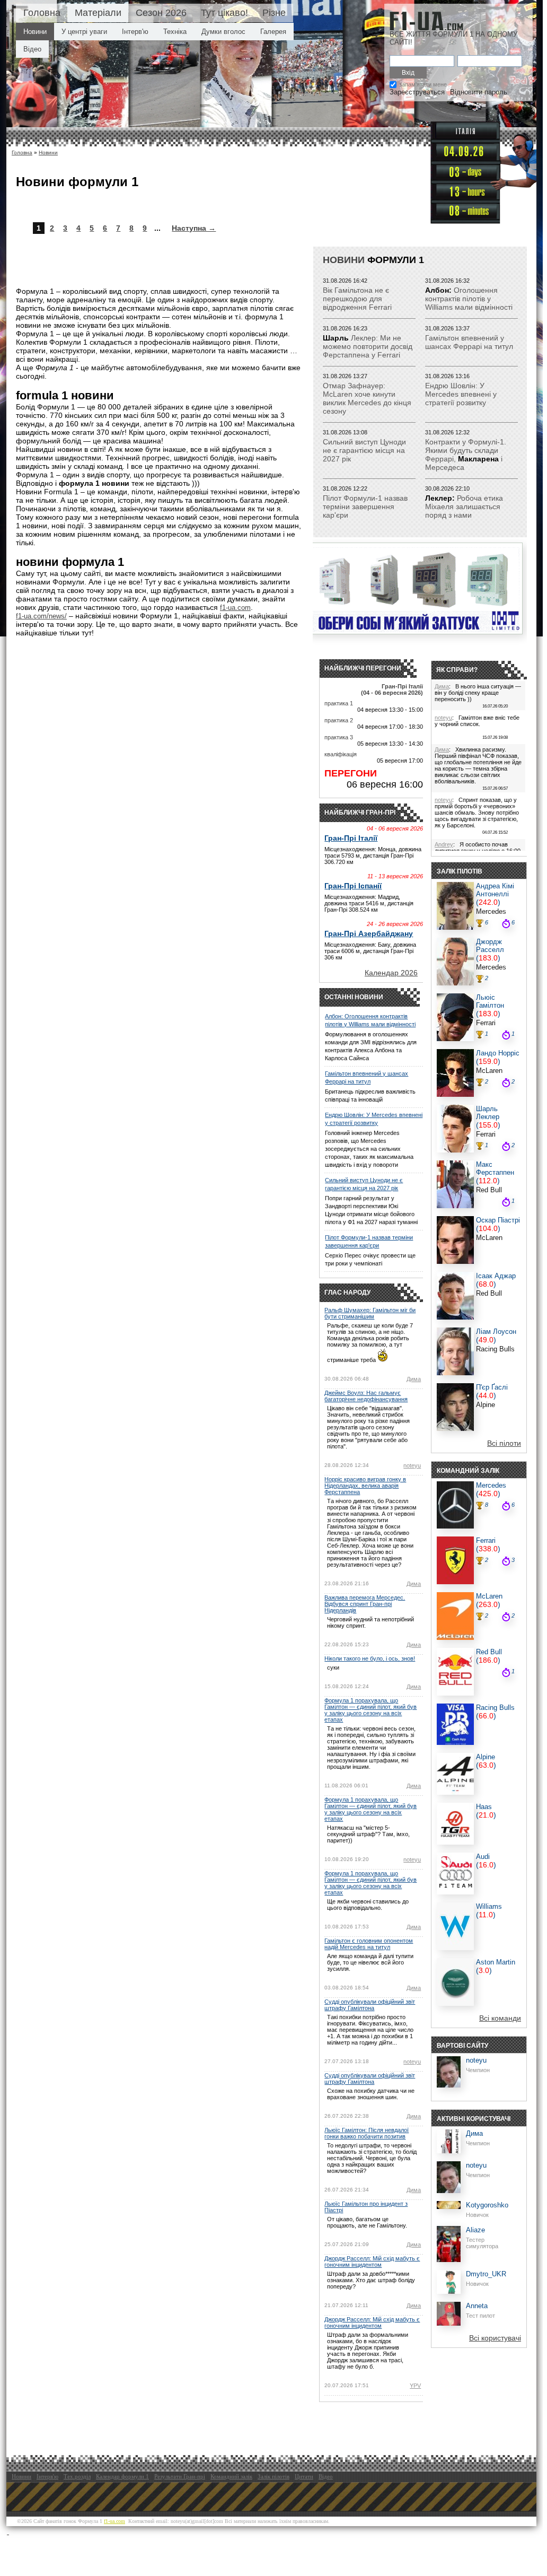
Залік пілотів (273, 2476)
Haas (484, 1807)
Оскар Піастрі (498, 1220)
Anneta (477, 2306)
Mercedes (491, 911)
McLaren (489, 1071)
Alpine (486, 1405)
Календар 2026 (391, 973)
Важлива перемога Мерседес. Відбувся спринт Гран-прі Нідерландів (365, 1604)
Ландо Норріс (498, 1053)
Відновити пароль (479, 92)
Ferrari (486, 1023)
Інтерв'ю (135, 32)
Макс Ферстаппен (495, 1168)
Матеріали (98, 13)
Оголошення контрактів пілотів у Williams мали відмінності (469, 299)
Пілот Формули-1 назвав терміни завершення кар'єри (365, 507)
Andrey (444, 844)
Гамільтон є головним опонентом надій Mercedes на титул (369, 1944)
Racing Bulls (495, 1349)
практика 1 (339, 703)
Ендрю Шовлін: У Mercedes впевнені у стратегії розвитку (461, 394)
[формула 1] (426, 21)
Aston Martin (496, 1962)
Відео (32, 49)
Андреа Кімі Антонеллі (495, 890)
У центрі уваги (84, 32)
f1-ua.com (235, 608)
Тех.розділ (77, 2476)
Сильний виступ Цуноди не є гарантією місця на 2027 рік (364, 450)
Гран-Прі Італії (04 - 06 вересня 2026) (392, 689)
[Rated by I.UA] (32, 2531)
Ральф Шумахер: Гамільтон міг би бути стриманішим (370, 1313)
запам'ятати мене (423, 84)
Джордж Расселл (490, 946)
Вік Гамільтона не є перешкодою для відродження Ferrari (357, 299)
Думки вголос (223, 32)
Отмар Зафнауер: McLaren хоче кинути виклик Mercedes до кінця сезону (367, 398)
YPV (415, 2386)
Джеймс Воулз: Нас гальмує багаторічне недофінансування (366, 1396)
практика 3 (339, 737)
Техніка (175, 32)
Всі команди (500, 2018)
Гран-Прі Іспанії (353, 886)
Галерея (273, 32)
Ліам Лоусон (496, 1331)
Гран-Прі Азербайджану (369, 933)
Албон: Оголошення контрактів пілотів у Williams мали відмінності (370, 1020)
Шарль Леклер (488, 1113)
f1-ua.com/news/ (41, 616)
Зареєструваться (417, 92)
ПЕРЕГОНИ (351, 773)
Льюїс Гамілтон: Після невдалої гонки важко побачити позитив (367, 2133)
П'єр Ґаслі (492, 1387)
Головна (42, 13)
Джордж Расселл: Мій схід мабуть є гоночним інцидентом (372, 2261)
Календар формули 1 (122, 2476)
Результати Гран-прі (180, 2476)
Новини (35, 32)
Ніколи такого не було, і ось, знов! (370, 1658)
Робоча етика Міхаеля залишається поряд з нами (464, 507)
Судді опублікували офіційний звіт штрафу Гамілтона (370, 2005)
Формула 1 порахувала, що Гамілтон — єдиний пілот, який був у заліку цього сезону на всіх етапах (370, 1710)
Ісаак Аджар (496, 1276)
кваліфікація (341, 754)
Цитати (304, 2476)
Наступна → (194, 228)
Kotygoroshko (487, 2205)
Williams (489, 1906)
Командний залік (231, 2476)
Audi (483, 1857)
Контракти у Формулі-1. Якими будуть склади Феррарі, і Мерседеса (466, 455)
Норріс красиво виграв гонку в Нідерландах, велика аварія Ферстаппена (365, 1486)
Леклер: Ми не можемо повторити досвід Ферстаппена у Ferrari (368, 346)
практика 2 (339, 720)
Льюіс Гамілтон (490, 1001)
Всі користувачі (495, 2338)
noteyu (412, 1465)
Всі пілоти (504, 1443)
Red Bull (489, 1190)
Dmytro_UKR (486, 2274)
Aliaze (475, 2230)
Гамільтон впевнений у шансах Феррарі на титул (469, 342)
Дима (414, 1379)
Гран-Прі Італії (351, 838)
